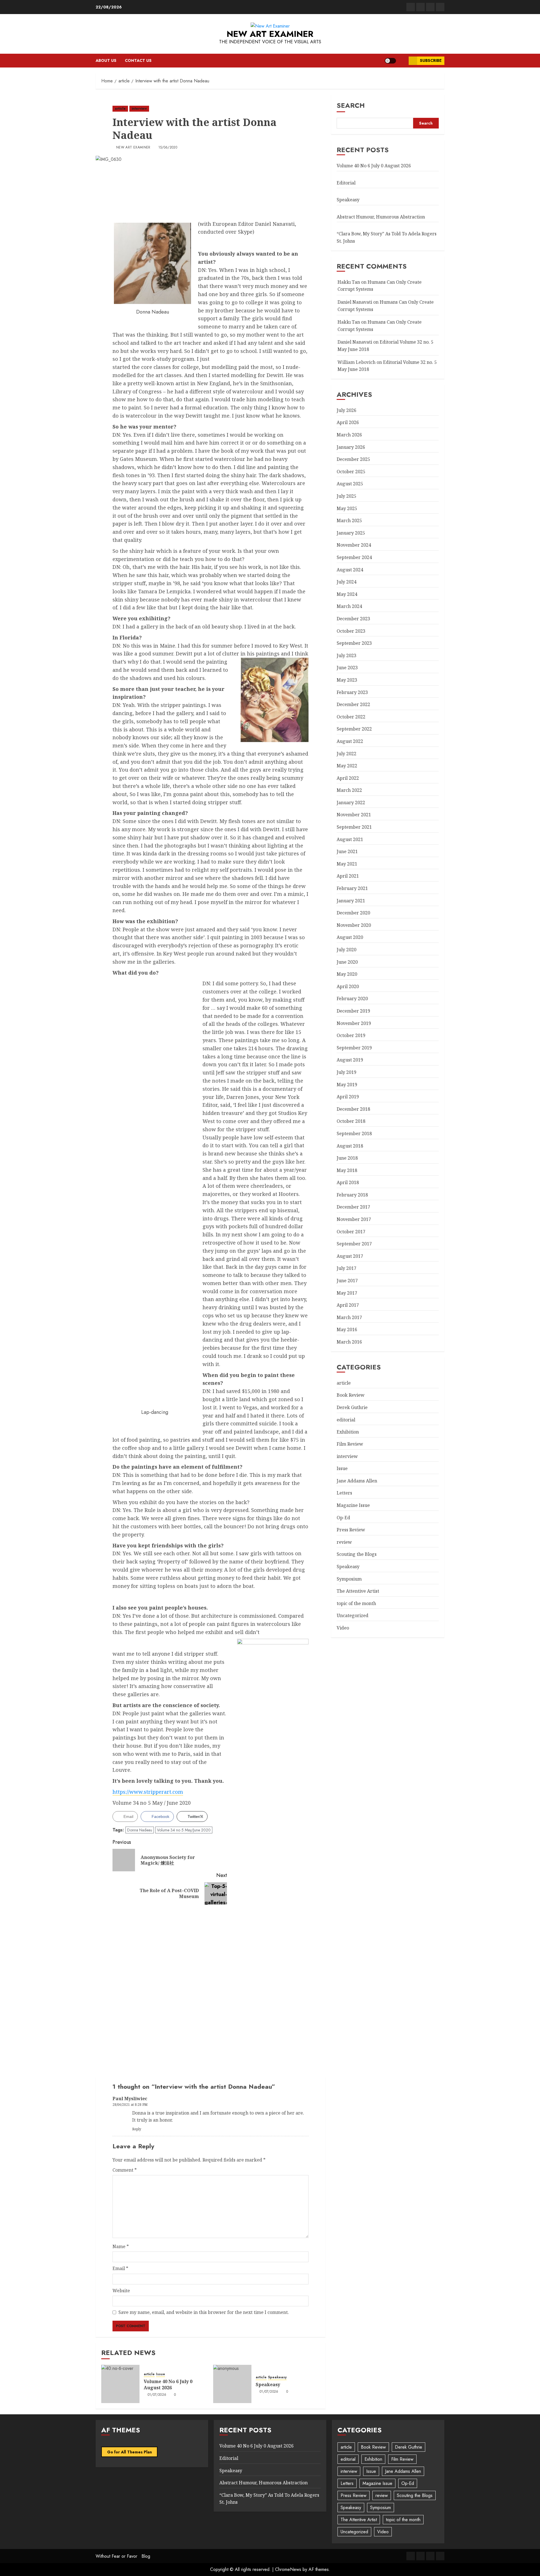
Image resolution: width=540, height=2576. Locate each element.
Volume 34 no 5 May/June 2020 (184, 1830)
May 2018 (347, 1170)
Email (120, 2268)
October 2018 (351, 1121)
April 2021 (348, 876)
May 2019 (347, 1084)
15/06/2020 (168, 148)
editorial (346, 1419)
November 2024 (354, 545)
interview (139, 109)
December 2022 (353, 704)
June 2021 (347, 851)
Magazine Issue (353, 1505)
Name (121, 2246)
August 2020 (350, 937)
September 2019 (354, 1047)
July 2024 (346, 582)
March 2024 (349, 606)
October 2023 (351, 631)
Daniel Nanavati (355, 302)
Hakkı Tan (349, 282)
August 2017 (350, 1256)
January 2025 (351, 533)
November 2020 (354, 925)
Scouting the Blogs (357, 1554)
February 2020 (352, 999)
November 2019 (354, 1023)
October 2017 (351, 1231)
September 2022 (354, 729)
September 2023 (354, 643)
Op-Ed (343, 1518)
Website (121, 2291)
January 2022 (351, 802)
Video (343, 1628)
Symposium (349, 1579)
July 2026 (346, 410)
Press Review (351, 1530)
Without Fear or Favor (116, 2556)
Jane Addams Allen (357, 1481)
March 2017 (349, 1317)
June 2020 (347, 962)
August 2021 (350, 839)
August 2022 (350, 741)
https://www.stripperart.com (148, 1792)
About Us (106, 60)
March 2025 (349, 520)
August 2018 (350, 1146)
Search (351, 105)
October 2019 (351, 1035)
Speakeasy (277, 2377)
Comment (125, 2170)
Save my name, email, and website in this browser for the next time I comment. (204, 2312)
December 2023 (353, 618)
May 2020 (347, 974)
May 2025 (347, 508)
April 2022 (348, 778)
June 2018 (347, 1158)
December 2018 (353, 1109)
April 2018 (348, 1182)
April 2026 (348, 422)
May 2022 (347, 765)
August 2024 (350, 569)
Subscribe (431, 60)
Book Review (351, 1395)
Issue (161, 2374)
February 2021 (352, 888)
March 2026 (349, 434)
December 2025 (353, 459)
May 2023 (347, 680)
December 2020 (353, 913)
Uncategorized (353, 1615)
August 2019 (350, 1060)
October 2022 (351, 716)
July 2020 (346, 949)
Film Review (350, 1444)
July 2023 (346, 655)
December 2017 (353, 1207)
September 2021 (354, 827)
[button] (402, 61)
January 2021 (351, 900)
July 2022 (346, 753)
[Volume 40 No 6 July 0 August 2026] (120, 2384)
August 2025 (350, 484)
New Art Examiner (270, 34)
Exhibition (348, 1432)
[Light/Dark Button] (390, 61)
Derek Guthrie (352, 1407)
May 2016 (347, 1329)
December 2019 (353, 1011)
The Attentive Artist (358, 1591)
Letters (344, 1493)
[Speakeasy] (232, 2384)
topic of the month (356, 1603)
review (344, 1542)
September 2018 (354, 1133)
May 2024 (347, 594)
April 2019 (348, 1096)
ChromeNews (288, 2569)
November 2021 (354, 815)
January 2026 (351, 447)
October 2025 (351, 471)
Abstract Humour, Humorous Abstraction (381, 217)
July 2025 (346, 496)
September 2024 (354, 557)
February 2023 (352, 692)
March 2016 (349, 1342)
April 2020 (348, 986)
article (120, 109)
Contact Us (138, 60)
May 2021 (347, 864)
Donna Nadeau (140, 1830)
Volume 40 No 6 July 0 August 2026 (168, 2385)
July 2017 (346, 1268)
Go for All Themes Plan (130, 2452)
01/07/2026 (157, 2395)
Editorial (346, 182)
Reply (137, 2129)
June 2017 (347, 1280)
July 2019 (346, 1072)
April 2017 (348, 1305)
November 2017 (354, 1219)
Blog (146, 2556)
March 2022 (349, 790)
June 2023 (347, 668)
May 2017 (347, 1293)
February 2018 (352, 1195)
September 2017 (354, 1244)
